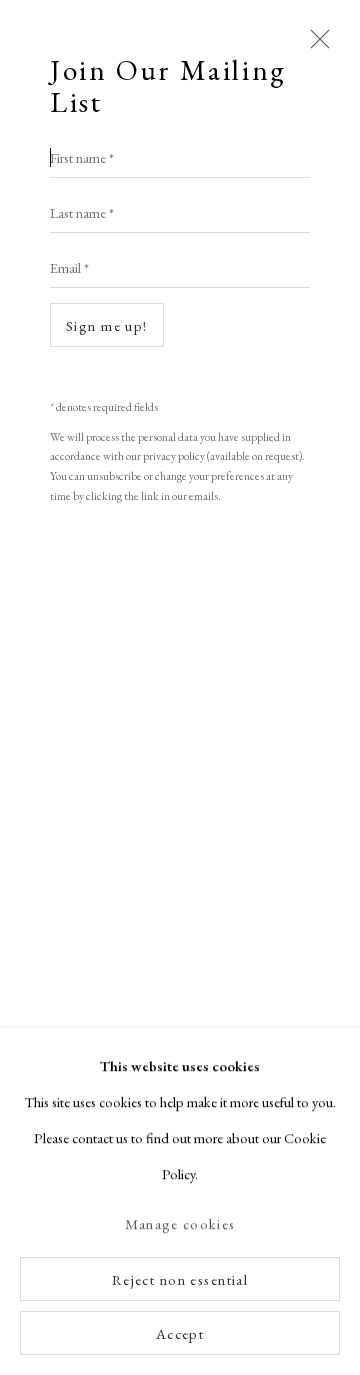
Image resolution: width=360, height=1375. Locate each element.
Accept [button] (180, 1333)
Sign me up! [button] (107, 325)
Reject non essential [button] (180, 1279)
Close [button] (315, 48)
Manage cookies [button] (180, 1224)
